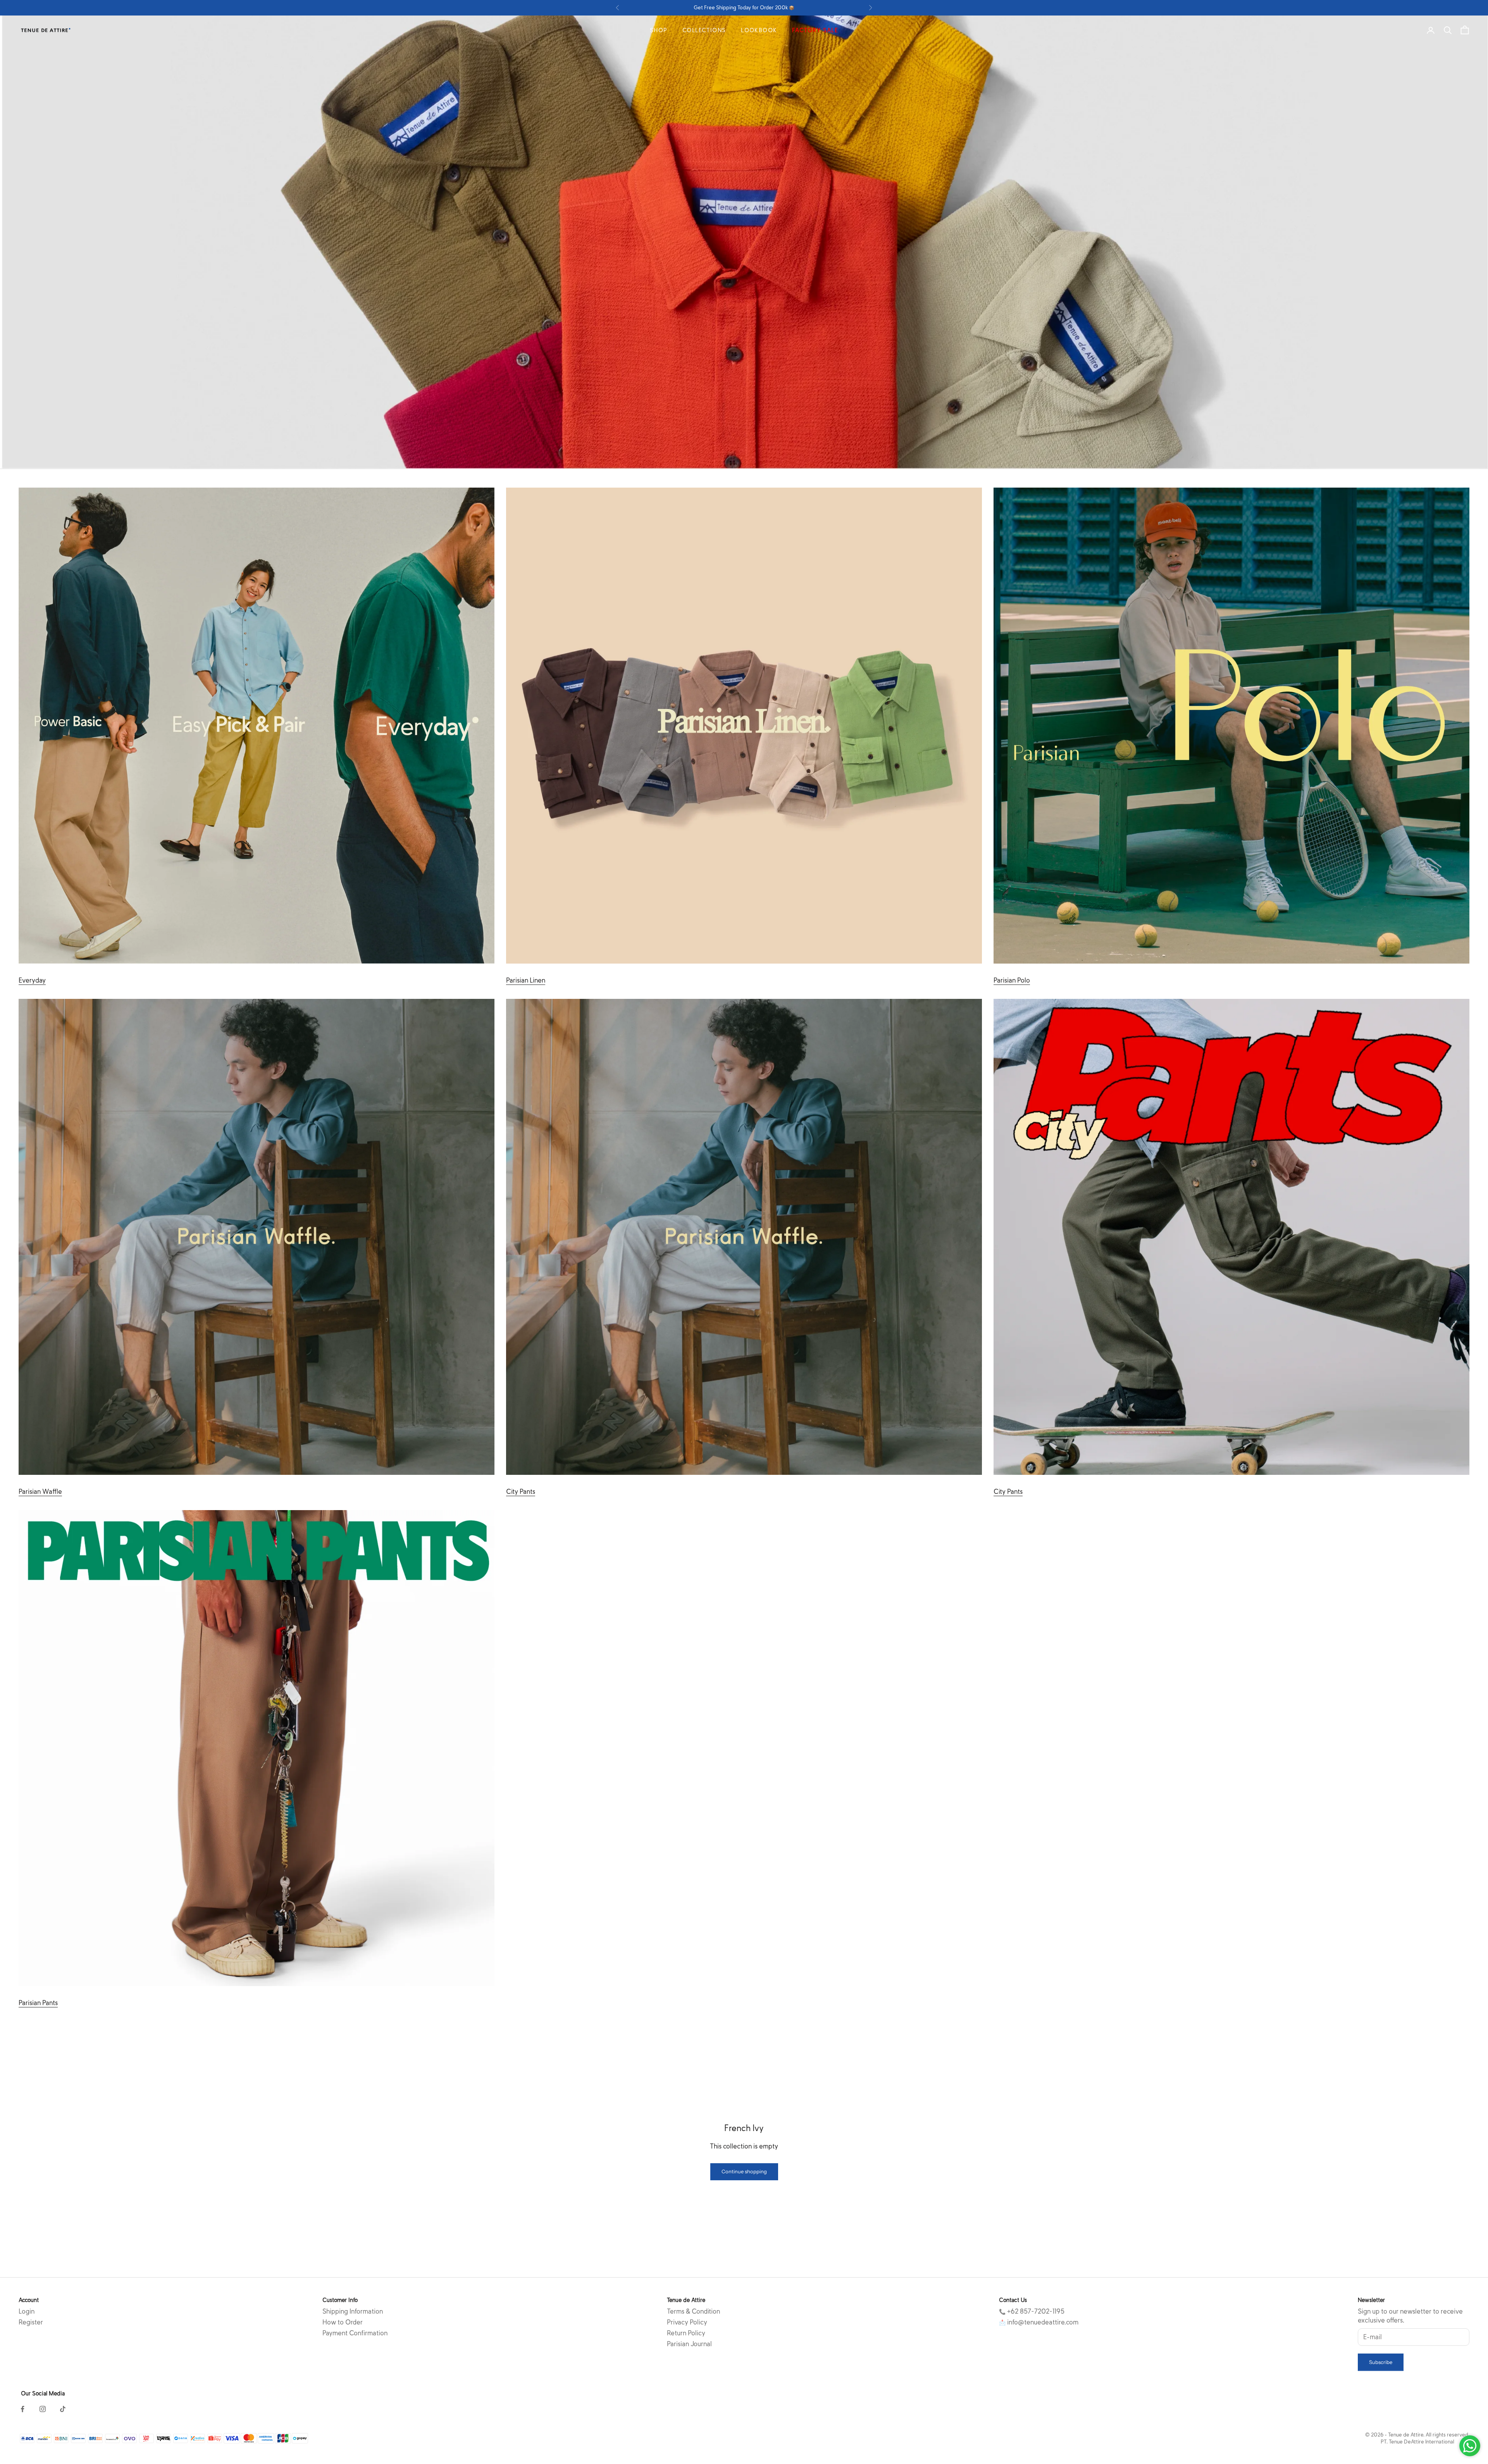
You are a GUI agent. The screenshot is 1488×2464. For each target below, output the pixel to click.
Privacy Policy (687, 2322)
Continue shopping (744, 2171)
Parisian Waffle (40, 1492)
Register (31, 2322)
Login (27, 2311)
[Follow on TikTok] (63, 2409)
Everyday (32, 980)
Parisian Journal (689, 2344)
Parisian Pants (38, 2003)
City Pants (521, 1492)
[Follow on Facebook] (22, 2409)
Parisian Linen (526, 980)
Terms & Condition (693, 2311)
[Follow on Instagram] (43, 2409)
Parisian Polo (1012, 980)
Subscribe (1381, 2362)
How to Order (343, 2322)
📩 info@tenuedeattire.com (1039, 2322)
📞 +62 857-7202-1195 (1032, 2311)
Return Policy (686, 2333)
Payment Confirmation (355, 2333)
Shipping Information (353, 2311)
